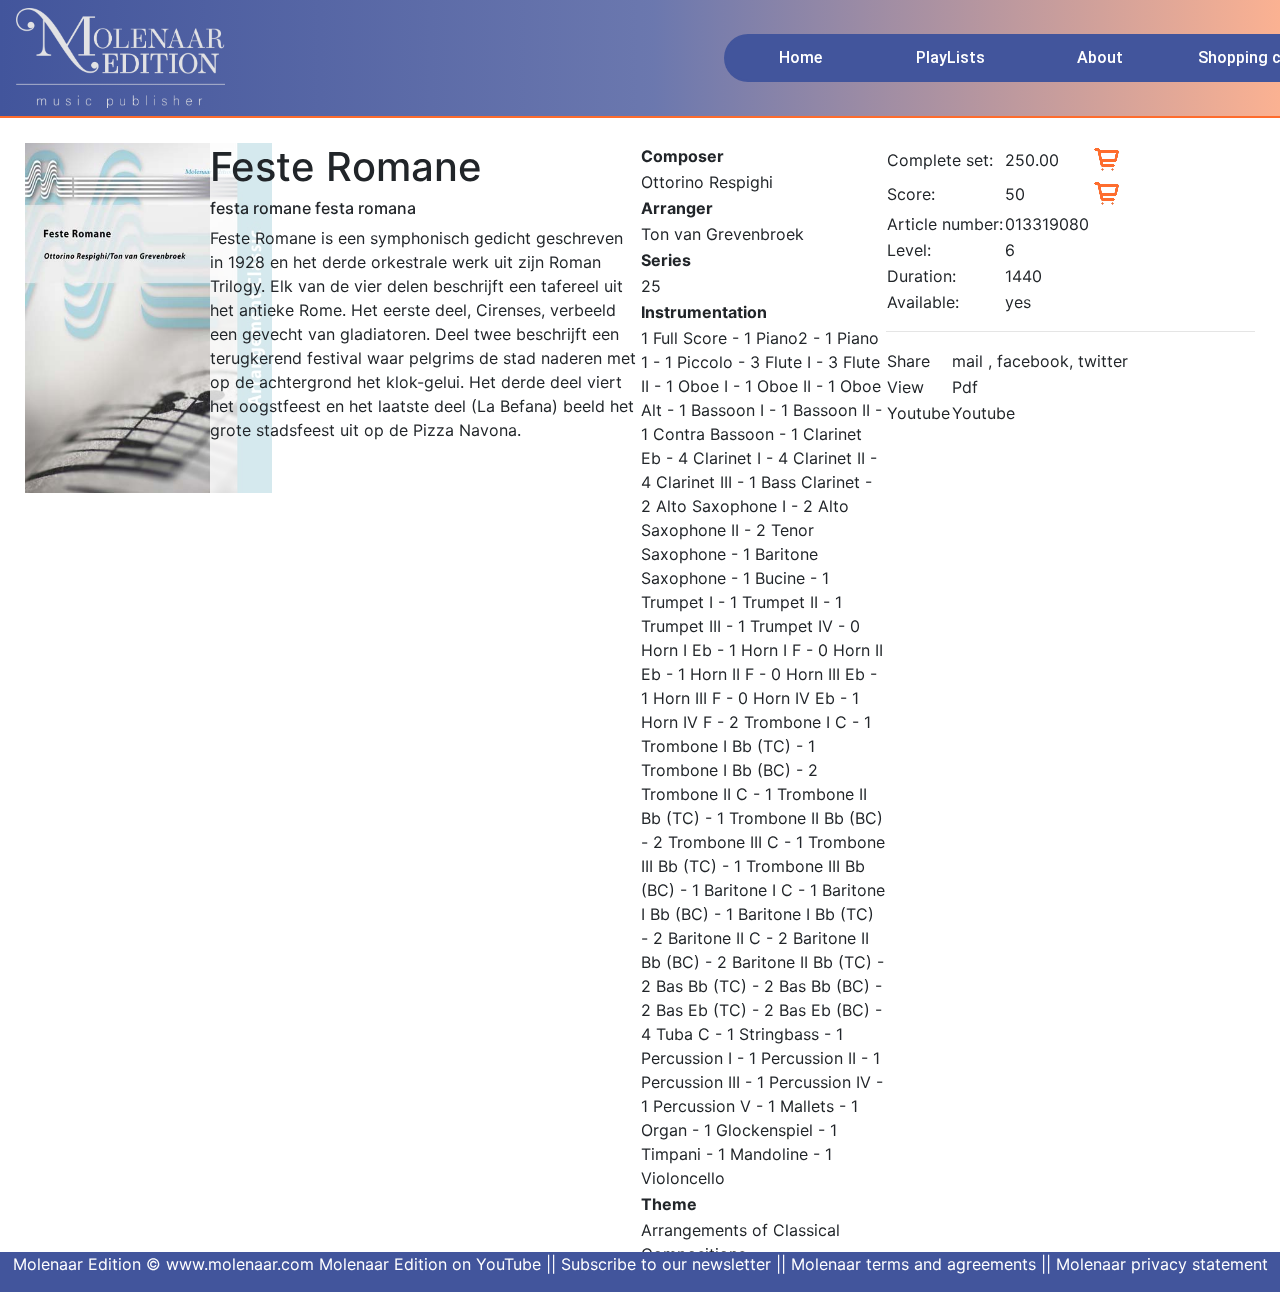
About (1100, 57)
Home (800, 57)
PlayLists (950, 57)
